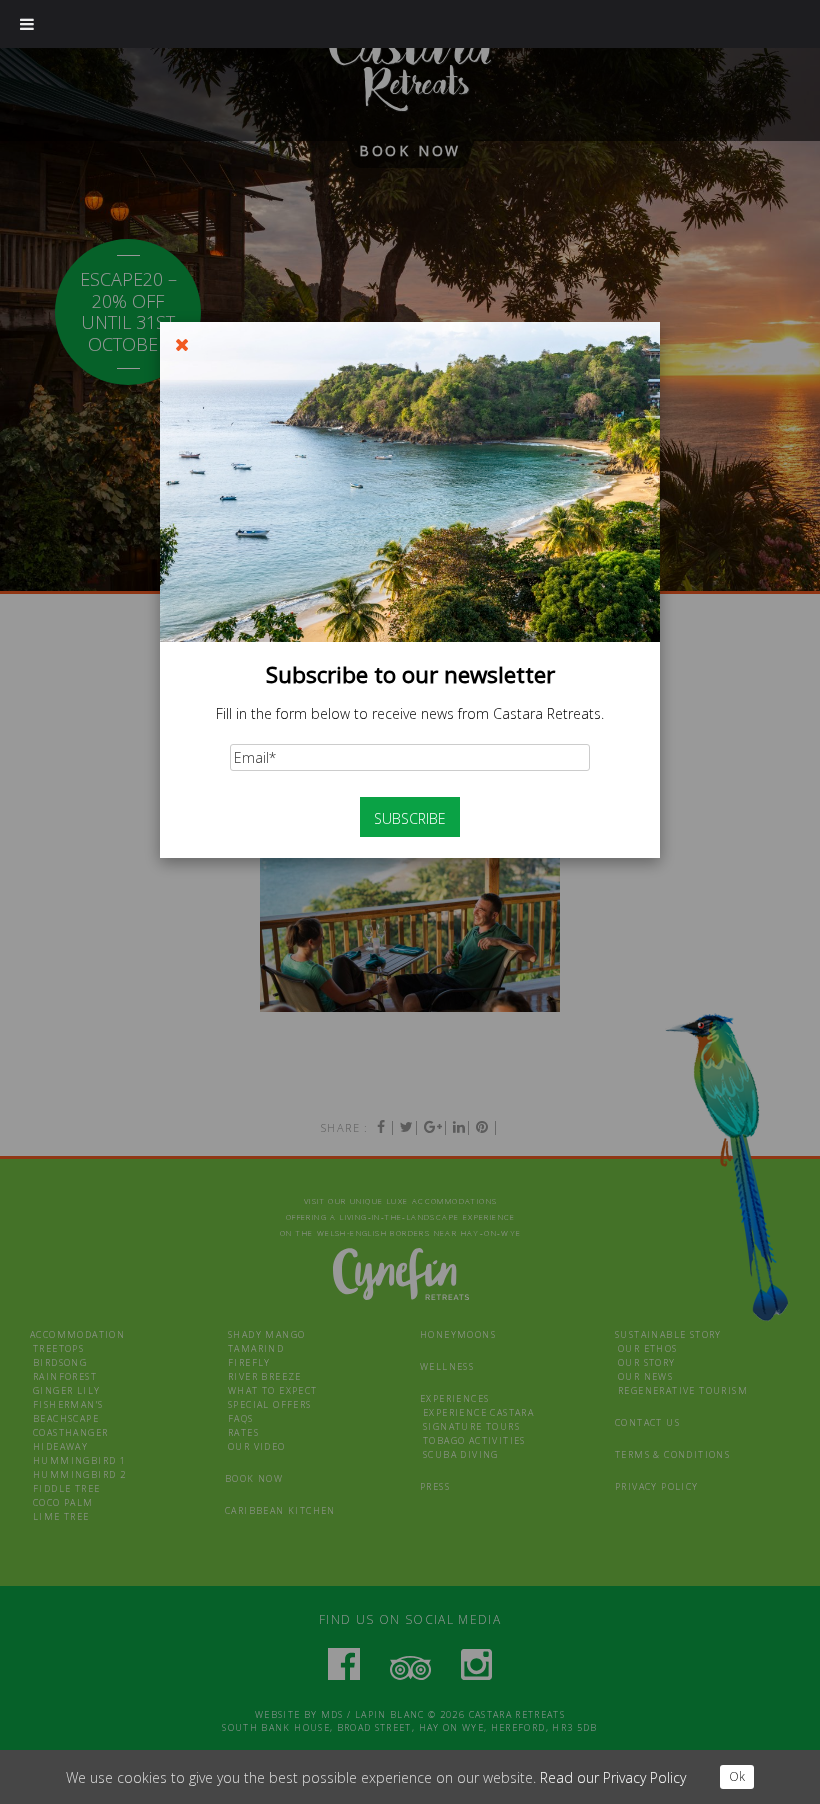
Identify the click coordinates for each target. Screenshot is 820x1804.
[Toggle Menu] (27, 24)
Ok (737, 1776)
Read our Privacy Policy (613, 1777)
